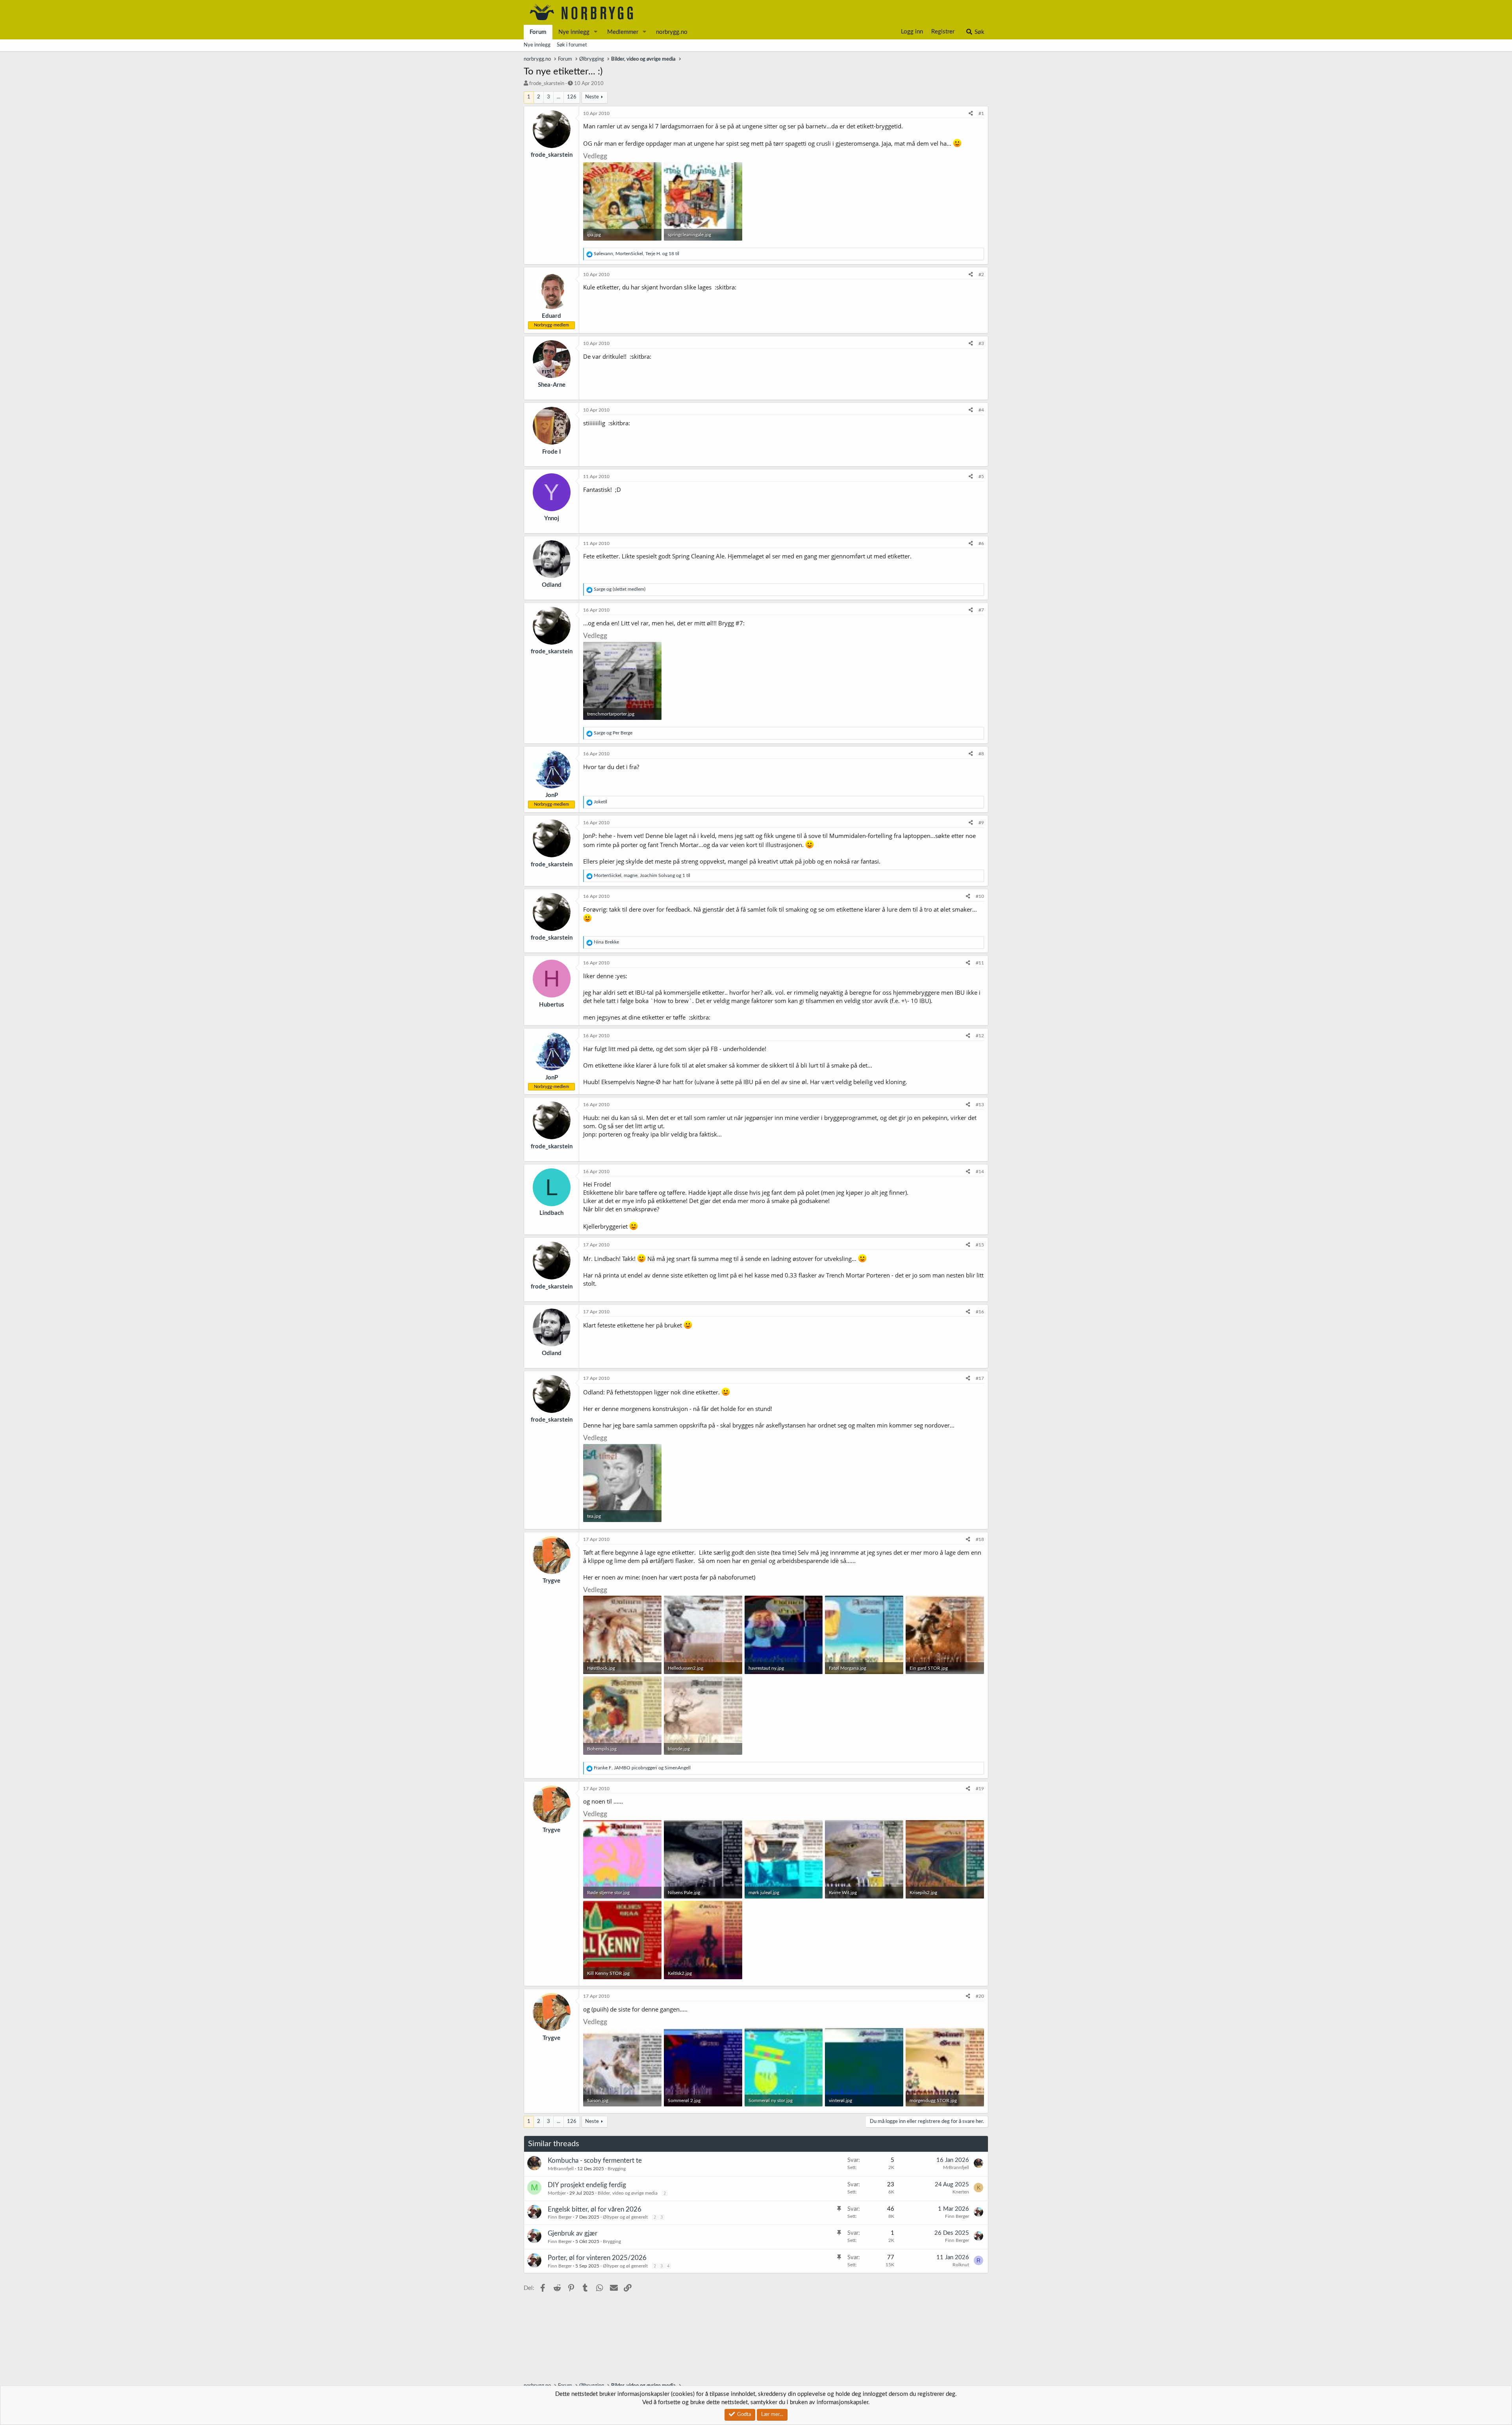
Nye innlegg (574, 32)
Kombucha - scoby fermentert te (595, 2161)
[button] (596, 32)
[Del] (971, 114)
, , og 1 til (642, 875)
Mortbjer (557, 2193)
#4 (981, 410)
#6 (981, 543)
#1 (981, 113)
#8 (981, 754)
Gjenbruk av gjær (573, 2233)
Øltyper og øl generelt (625, 2217)
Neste (592, 97)
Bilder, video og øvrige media (628, 2193)
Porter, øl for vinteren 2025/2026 (597, 2258)
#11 (980, 963)
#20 (980, 1996)
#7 (981, 610)
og (620, 589)
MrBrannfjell (561, 2169)
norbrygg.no (672, 32)
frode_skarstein (547, 84)
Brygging (617, 2169)
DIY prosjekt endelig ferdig (587, 2185)
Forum (538, 32)
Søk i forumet (572, 45)
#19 (980, 1789)
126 (572, 97)
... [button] (559, 97)
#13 (980, 1105)
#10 (980, 896)
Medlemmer (623, 32)
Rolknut (961, 2265)
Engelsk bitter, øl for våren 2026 (595, 2209)
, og (642, 1768)
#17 (980, 1378)
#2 (981, 274)
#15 (980, 1245)
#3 (981, 343)
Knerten (961, 2192)
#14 (980, 1172)
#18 (980, 1539)
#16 (980, 1312)
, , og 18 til (636, 254)
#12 (980, 1036)
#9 (981, 823)
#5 (981, 476)
